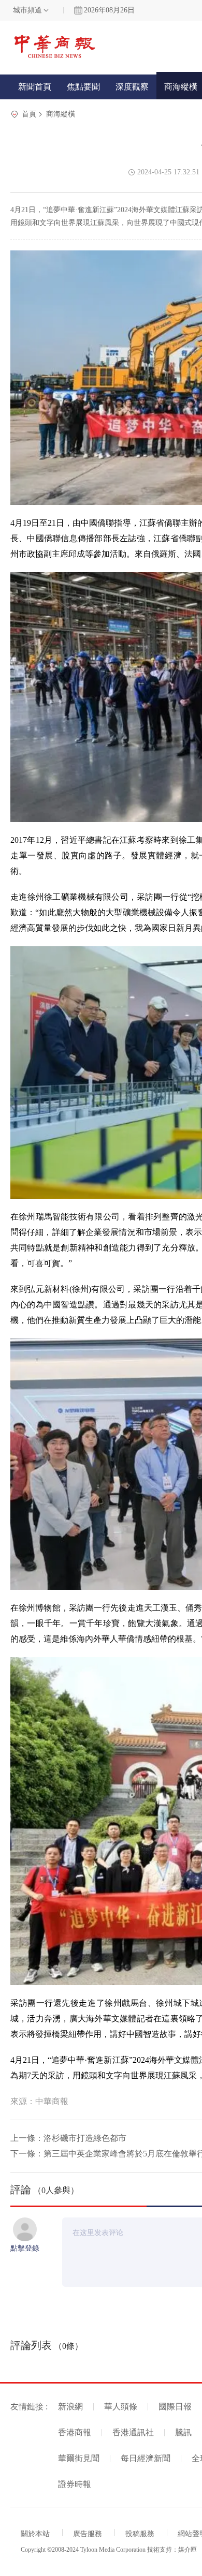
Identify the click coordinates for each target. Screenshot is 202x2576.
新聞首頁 (35, 87)
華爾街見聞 (79, 2458)
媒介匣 (187, 2550)
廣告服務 (88, 2534)
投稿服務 (140, 2534)
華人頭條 (121, 2407)
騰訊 (183, 2432)
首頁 (29, 114)
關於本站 (35, 2534)
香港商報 (75, 2432)
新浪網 (70, 2407)
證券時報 (75, 2484)
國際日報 (175, 2407)
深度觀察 (132, 87)
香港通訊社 (133, 2432)
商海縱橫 (61, 114)
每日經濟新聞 (146, 2458)
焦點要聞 (83, 87)
